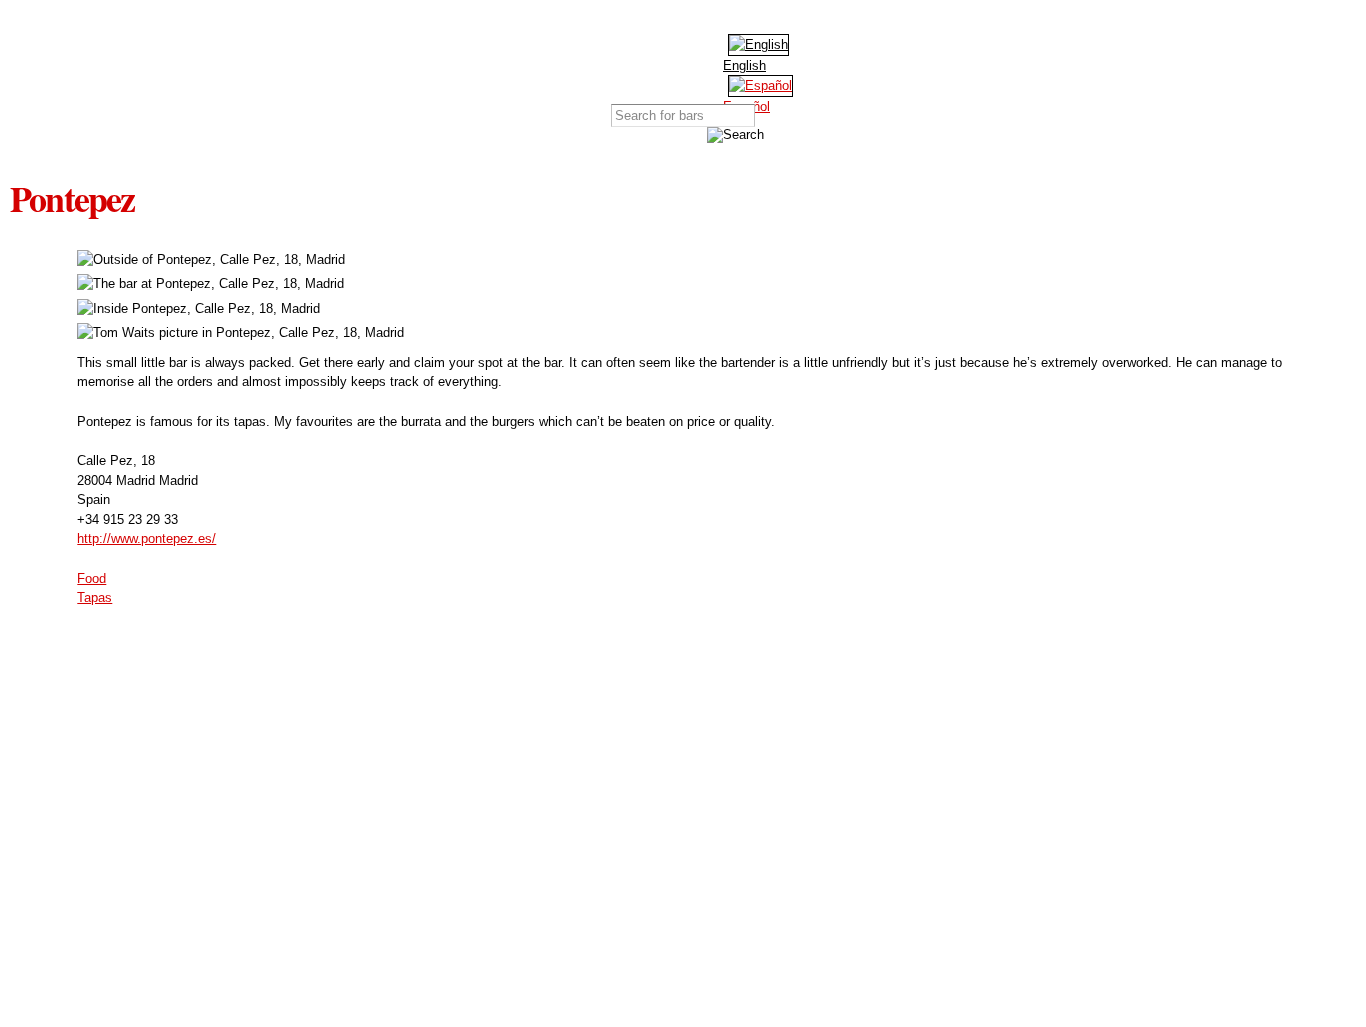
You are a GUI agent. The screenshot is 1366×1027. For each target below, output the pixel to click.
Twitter (708, 20)
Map (602, 62)
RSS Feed (798, 20)
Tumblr (768, 20)
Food (91, 578)
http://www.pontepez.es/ (146, 538)
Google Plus (738, 20)
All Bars (550, 62)
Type (705, 62)
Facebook (678, 20)
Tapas (94, 597)
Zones (653, 62)
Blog (756, 62)
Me (808, 62)
